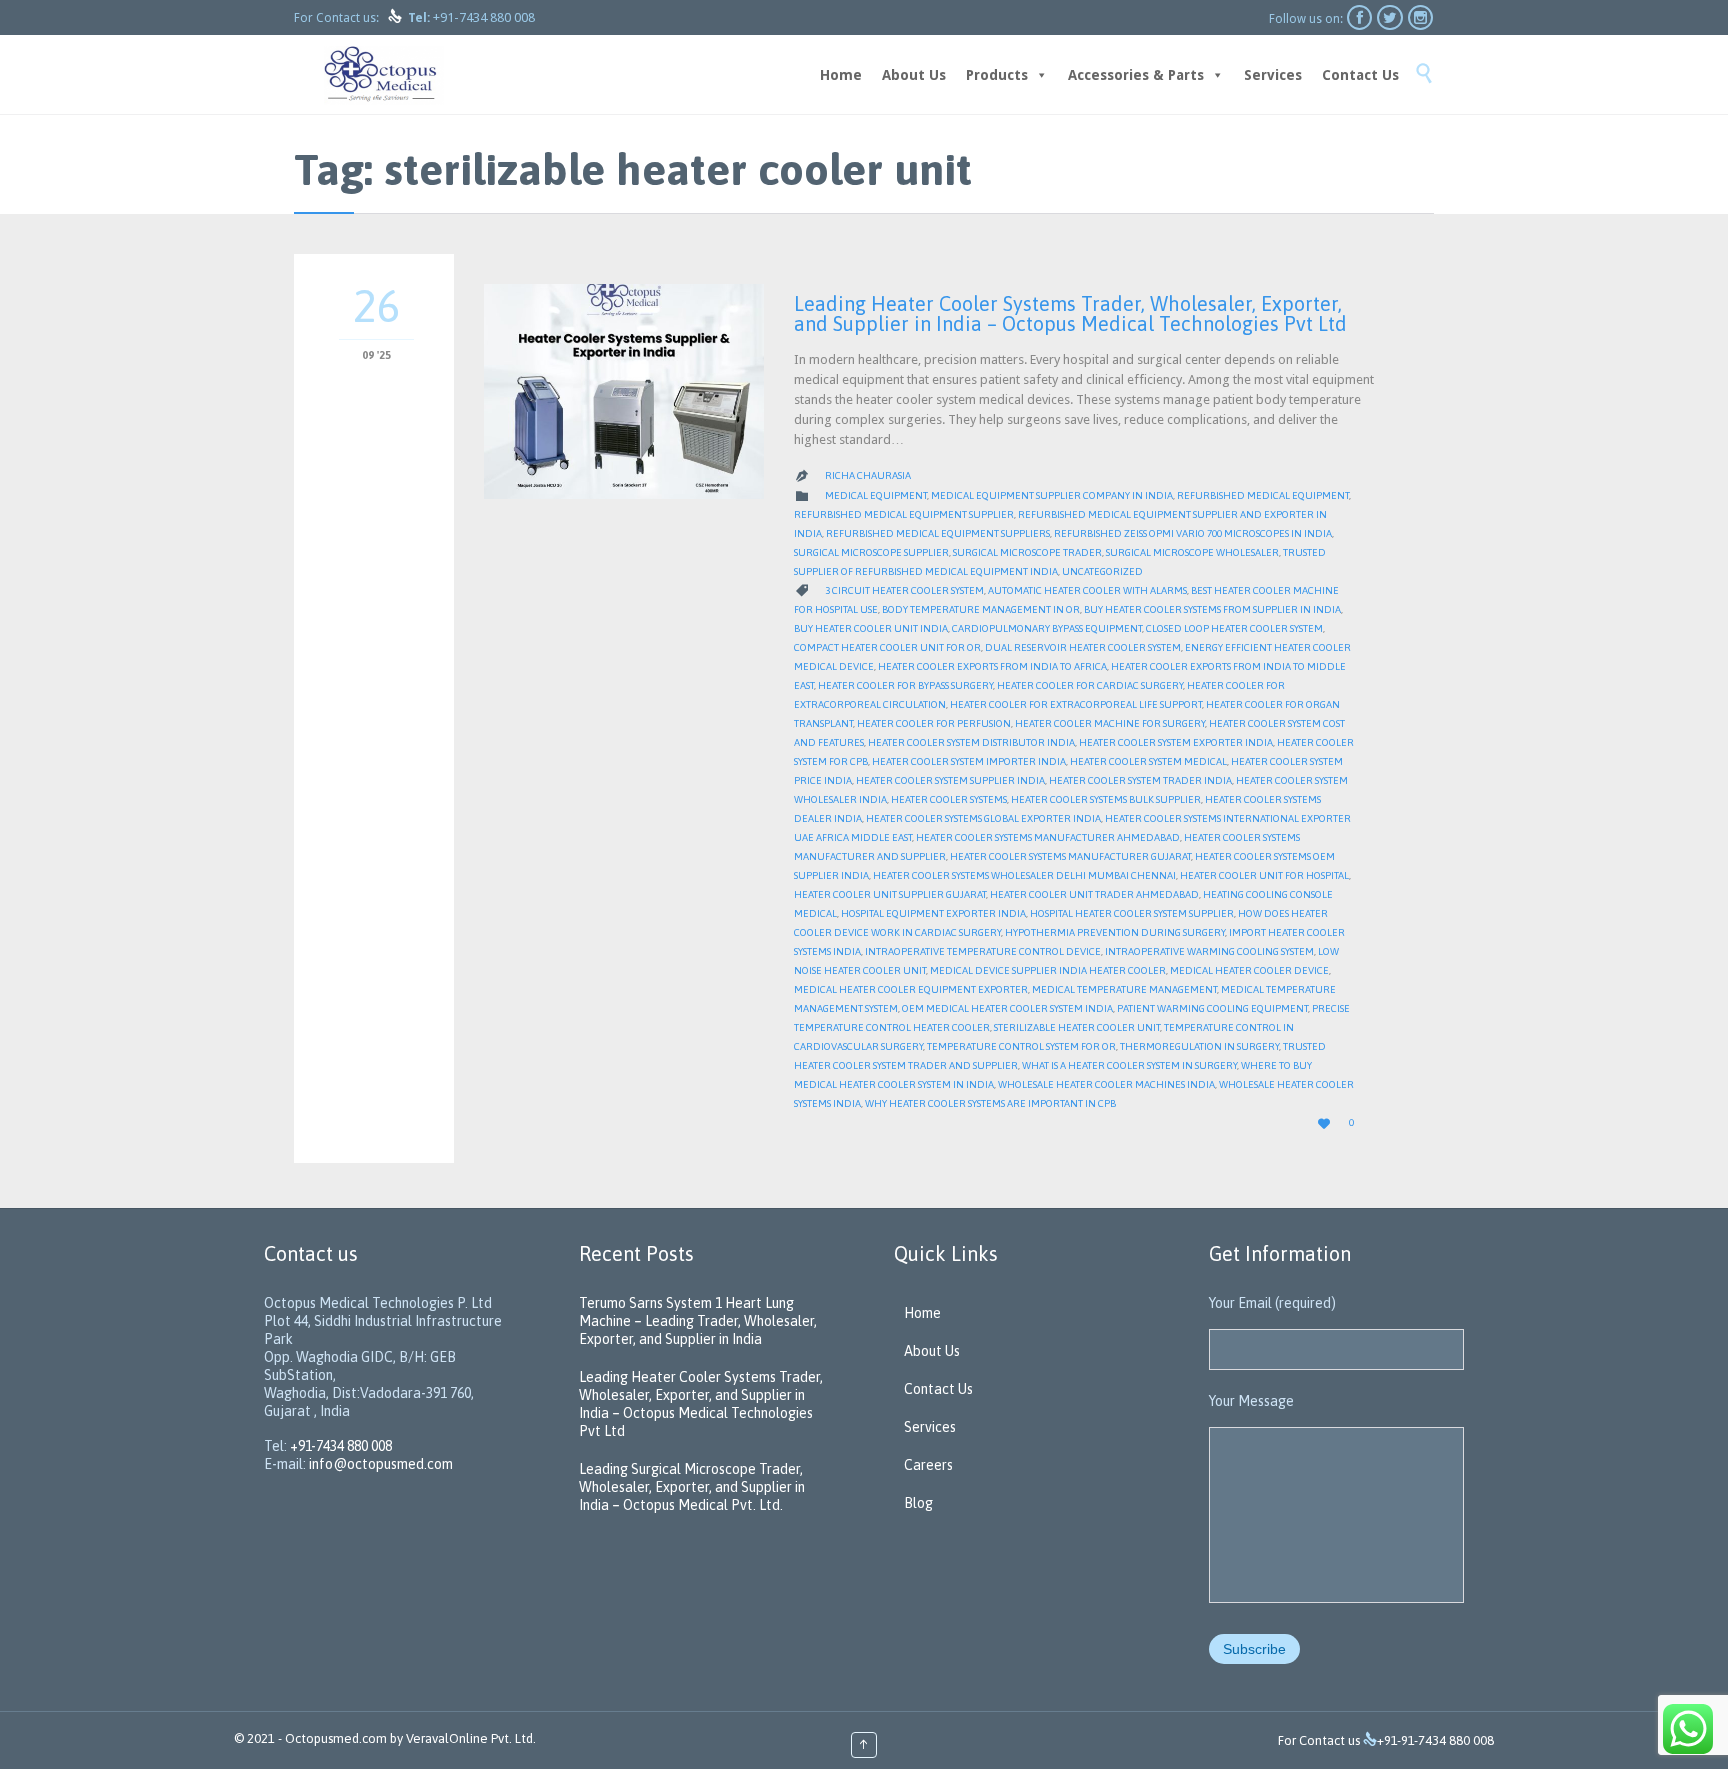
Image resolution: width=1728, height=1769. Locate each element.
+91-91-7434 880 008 (1435, 1740)
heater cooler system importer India (969, 761)
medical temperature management (1124, 989)
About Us (914, 75)
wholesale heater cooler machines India (1106, 1084)
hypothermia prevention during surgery (1115, 932)
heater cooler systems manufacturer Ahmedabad (1048, 837)
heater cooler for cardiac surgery (1090, 685)
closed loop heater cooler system (1234, 628)
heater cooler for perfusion (934, 723)
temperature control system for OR (1021, 1046)
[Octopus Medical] (384, 74)
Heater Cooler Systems (949, 799)
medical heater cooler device (1249, 970)
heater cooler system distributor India (971, 742)
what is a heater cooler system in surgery (1129, 1065)
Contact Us (1360, 75)
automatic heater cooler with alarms (1087, 590)
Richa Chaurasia (868, 475)
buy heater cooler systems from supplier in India (1212, 609)
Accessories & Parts (1136, 75)
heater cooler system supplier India (950, 780)
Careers (928, 1465)
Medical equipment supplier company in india (1052, 495)
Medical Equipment (876, 495)
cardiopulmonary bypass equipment (1047, 628)
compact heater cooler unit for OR (887, 647)
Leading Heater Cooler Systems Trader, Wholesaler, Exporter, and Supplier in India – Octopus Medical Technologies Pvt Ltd (1070, 313)
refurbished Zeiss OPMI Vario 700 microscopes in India (1193, 533)
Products (997, 75)
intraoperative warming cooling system (1209, 951)
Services (1273, 75)
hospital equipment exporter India (933, 913)
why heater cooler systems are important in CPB (990, 1103)
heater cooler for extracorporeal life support (1076, 704)
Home (841, 75)
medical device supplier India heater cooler (1048, 970)
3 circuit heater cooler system (904, 590)
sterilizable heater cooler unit (1077, 1027)
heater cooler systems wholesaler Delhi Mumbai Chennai (1024, 875)
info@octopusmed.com (381, 1464)
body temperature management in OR (981, 609)
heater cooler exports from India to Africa (992, 666)
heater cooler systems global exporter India (983, 818)
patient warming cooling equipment (1212, 1008)
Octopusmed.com (336, 1738)
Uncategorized (1102, 571)
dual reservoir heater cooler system (1083, 647)
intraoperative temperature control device (983, 951)
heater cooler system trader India (1140, 780)
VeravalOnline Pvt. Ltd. (471, 1738)
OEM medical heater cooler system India (1007, 1008)
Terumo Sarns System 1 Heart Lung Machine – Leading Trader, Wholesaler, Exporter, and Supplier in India (698, 1321)
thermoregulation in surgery (1199, 1046)
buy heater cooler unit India (871, 628)
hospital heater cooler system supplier (1132, 913)
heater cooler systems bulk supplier (1106, 799)
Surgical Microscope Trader (1027, 552)
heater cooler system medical (1148, 761)
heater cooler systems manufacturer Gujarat (1070, 856)
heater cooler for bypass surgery (905, 685)
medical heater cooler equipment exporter (911, 989)
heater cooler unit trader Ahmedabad (1094, 894)
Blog (918, 1503)
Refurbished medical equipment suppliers (938, 533)
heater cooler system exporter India (1176, 742)
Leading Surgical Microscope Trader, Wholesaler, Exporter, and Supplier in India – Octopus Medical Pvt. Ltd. (692, 1487)
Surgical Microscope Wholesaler (1192, 552)
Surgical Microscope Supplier (871, 552)
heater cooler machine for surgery (1110, 723)
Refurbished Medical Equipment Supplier (904, 514)
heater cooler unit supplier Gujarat (890, 894)
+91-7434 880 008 (484, 17)
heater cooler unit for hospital (1264, 875)
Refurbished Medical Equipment (1263, 495)
